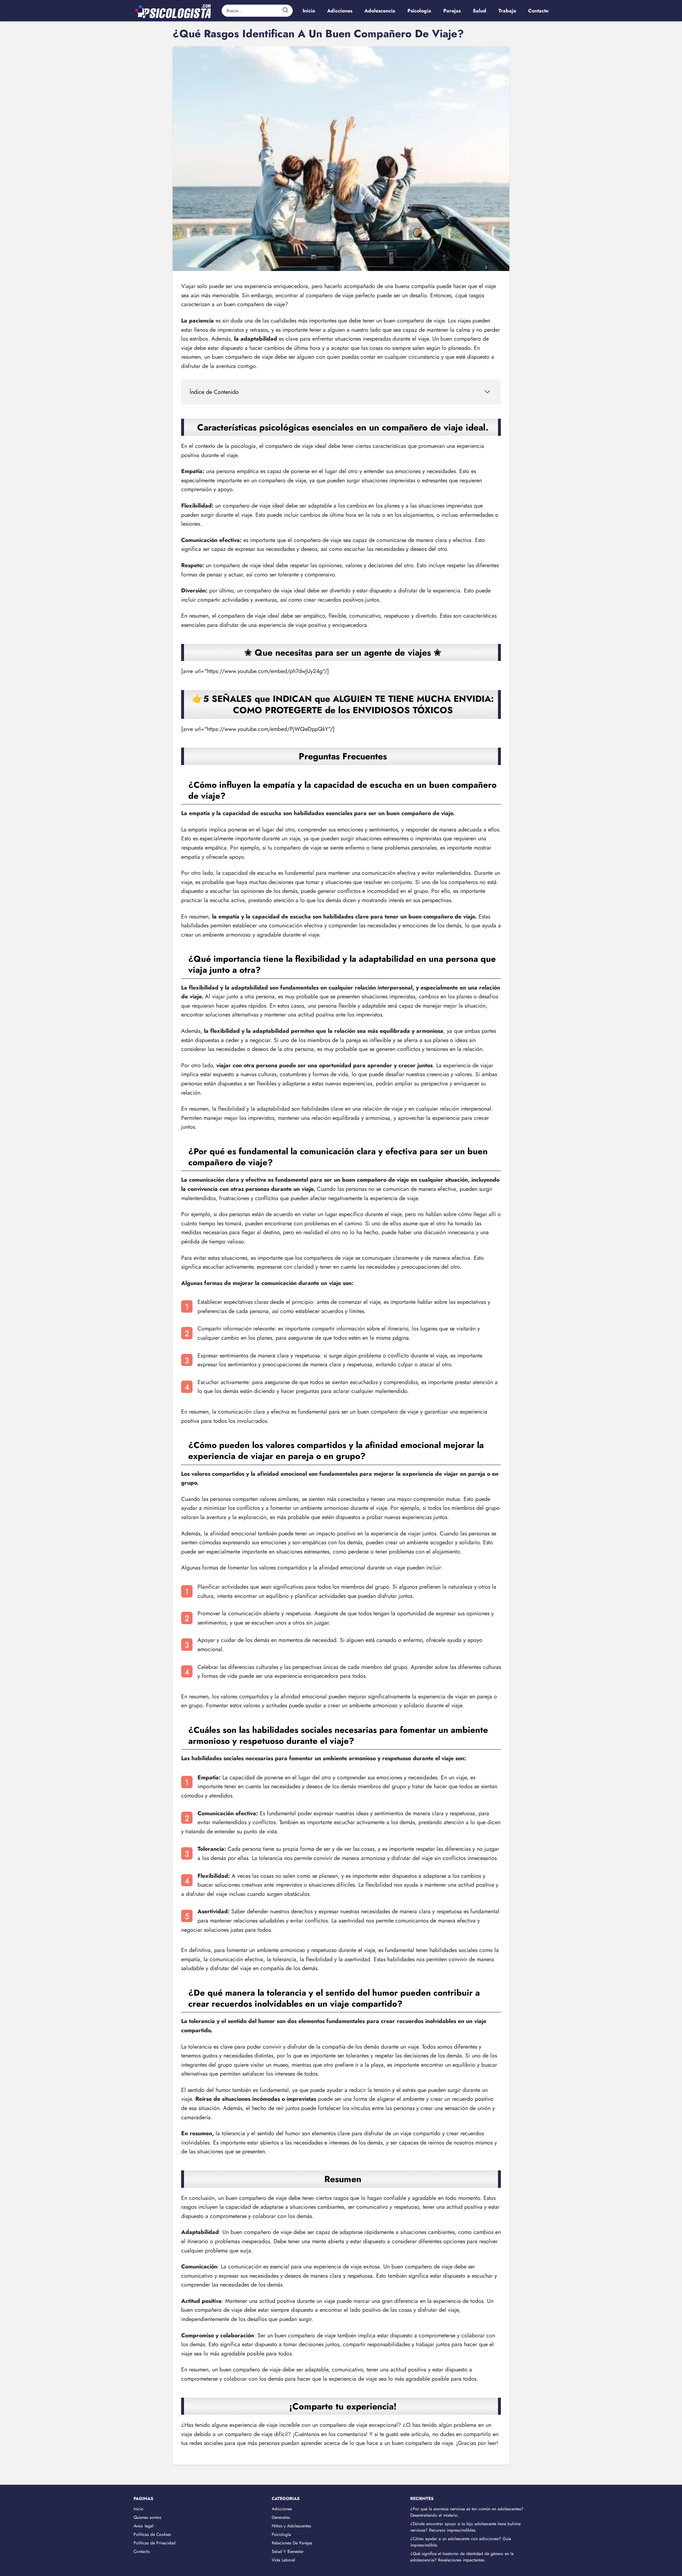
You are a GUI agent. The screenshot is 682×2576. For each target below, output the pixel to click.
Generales (281, 2517)
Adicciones (282, 2509)
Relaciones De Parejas (292, 2543)
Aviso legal (144, 2526)
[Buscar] (285, 10)
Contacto (142, 2551)
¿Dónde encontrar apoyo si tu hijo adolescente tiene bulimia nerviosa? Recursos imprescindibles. (466, 2527)
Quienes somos (147, 2517)
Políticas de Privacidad (155, 2543)
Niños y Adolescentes (291, 2526)
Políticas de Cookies (152, 2534)
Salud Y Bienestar (288, 2551)
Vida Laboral (283, 2560)
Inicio (139, 2509)
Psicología (281, 2534)
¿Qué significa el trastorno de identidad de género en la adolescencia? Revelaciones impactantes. (462, 2557)
